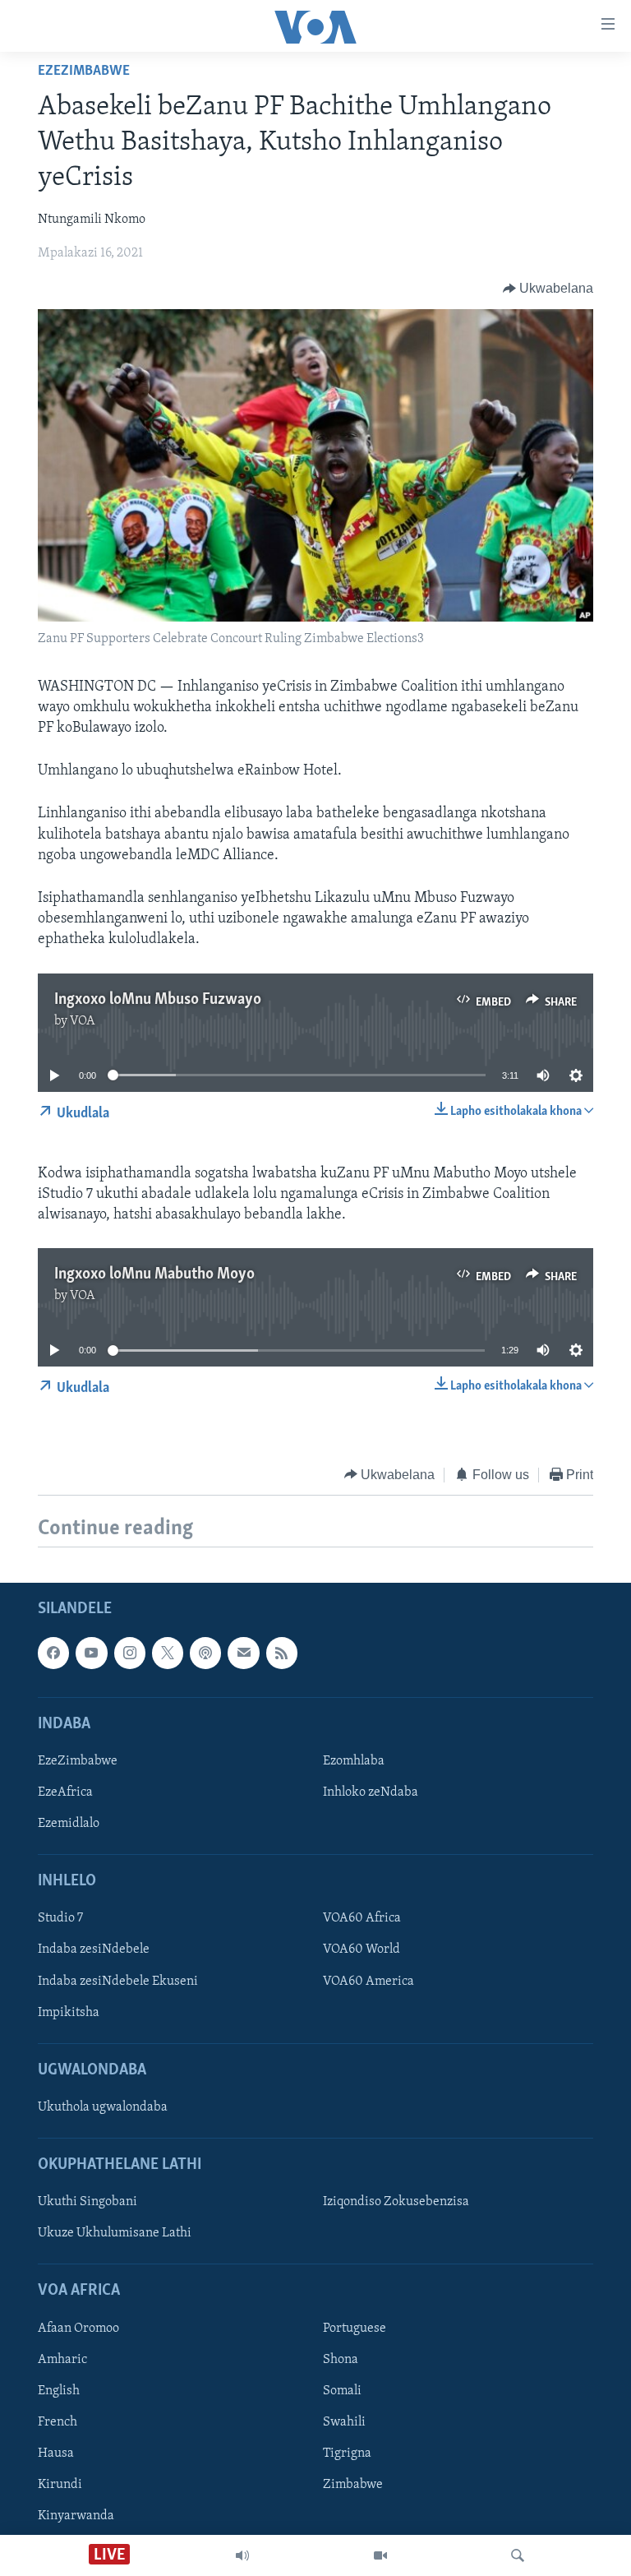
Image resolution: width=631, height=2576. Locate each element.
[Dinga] (518, 2555)
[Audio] (242, 2555)
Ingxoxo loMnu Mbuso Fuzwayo (158, 1000)
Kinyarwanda (76, 2516)
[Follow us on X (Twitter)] (168, 1653)
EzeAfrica (65, 1792)
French (58, 2422)
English (59, 2391)
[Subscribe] (243, 1653)
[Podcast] (205, 1653)
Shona (341, 2360)
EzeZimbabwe (84, 72)
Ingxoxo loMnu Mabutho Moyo (154, 1274)
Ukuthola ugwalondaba (103, 2107)
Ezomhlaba (354, 1761)
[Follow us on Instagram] (130, 1653)
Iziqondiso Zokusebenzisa (396, 2202)
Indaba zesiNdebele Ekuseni (118, 1981)
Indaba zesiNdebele (94, 1949)
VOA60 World (362, 1949)
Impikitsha (69, 2013)
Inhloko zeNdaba (371, 1792)
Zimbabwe (353, 2485)
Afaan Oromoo (78, 2329)
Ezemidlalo (69, 1824)
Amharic (62, 2360)
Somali (342, 2391)
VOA (83, 1021)
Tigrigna (347, 2453)
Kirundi (60, 2485)
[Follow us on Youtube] (91, 1653)
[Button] (548, 289)
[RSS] (282, 1653)
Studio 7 (60, 1918)
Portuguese (355, 2329)
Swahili (344, 2422)
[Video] (380, 2555)
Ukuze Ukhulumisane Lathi (115, 2233)
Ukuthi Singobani (88, 2202)
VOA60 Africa (362, 1918)
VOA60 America (368, 1981)
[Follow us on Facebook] (53, 1653)
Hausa (56, 2453)
